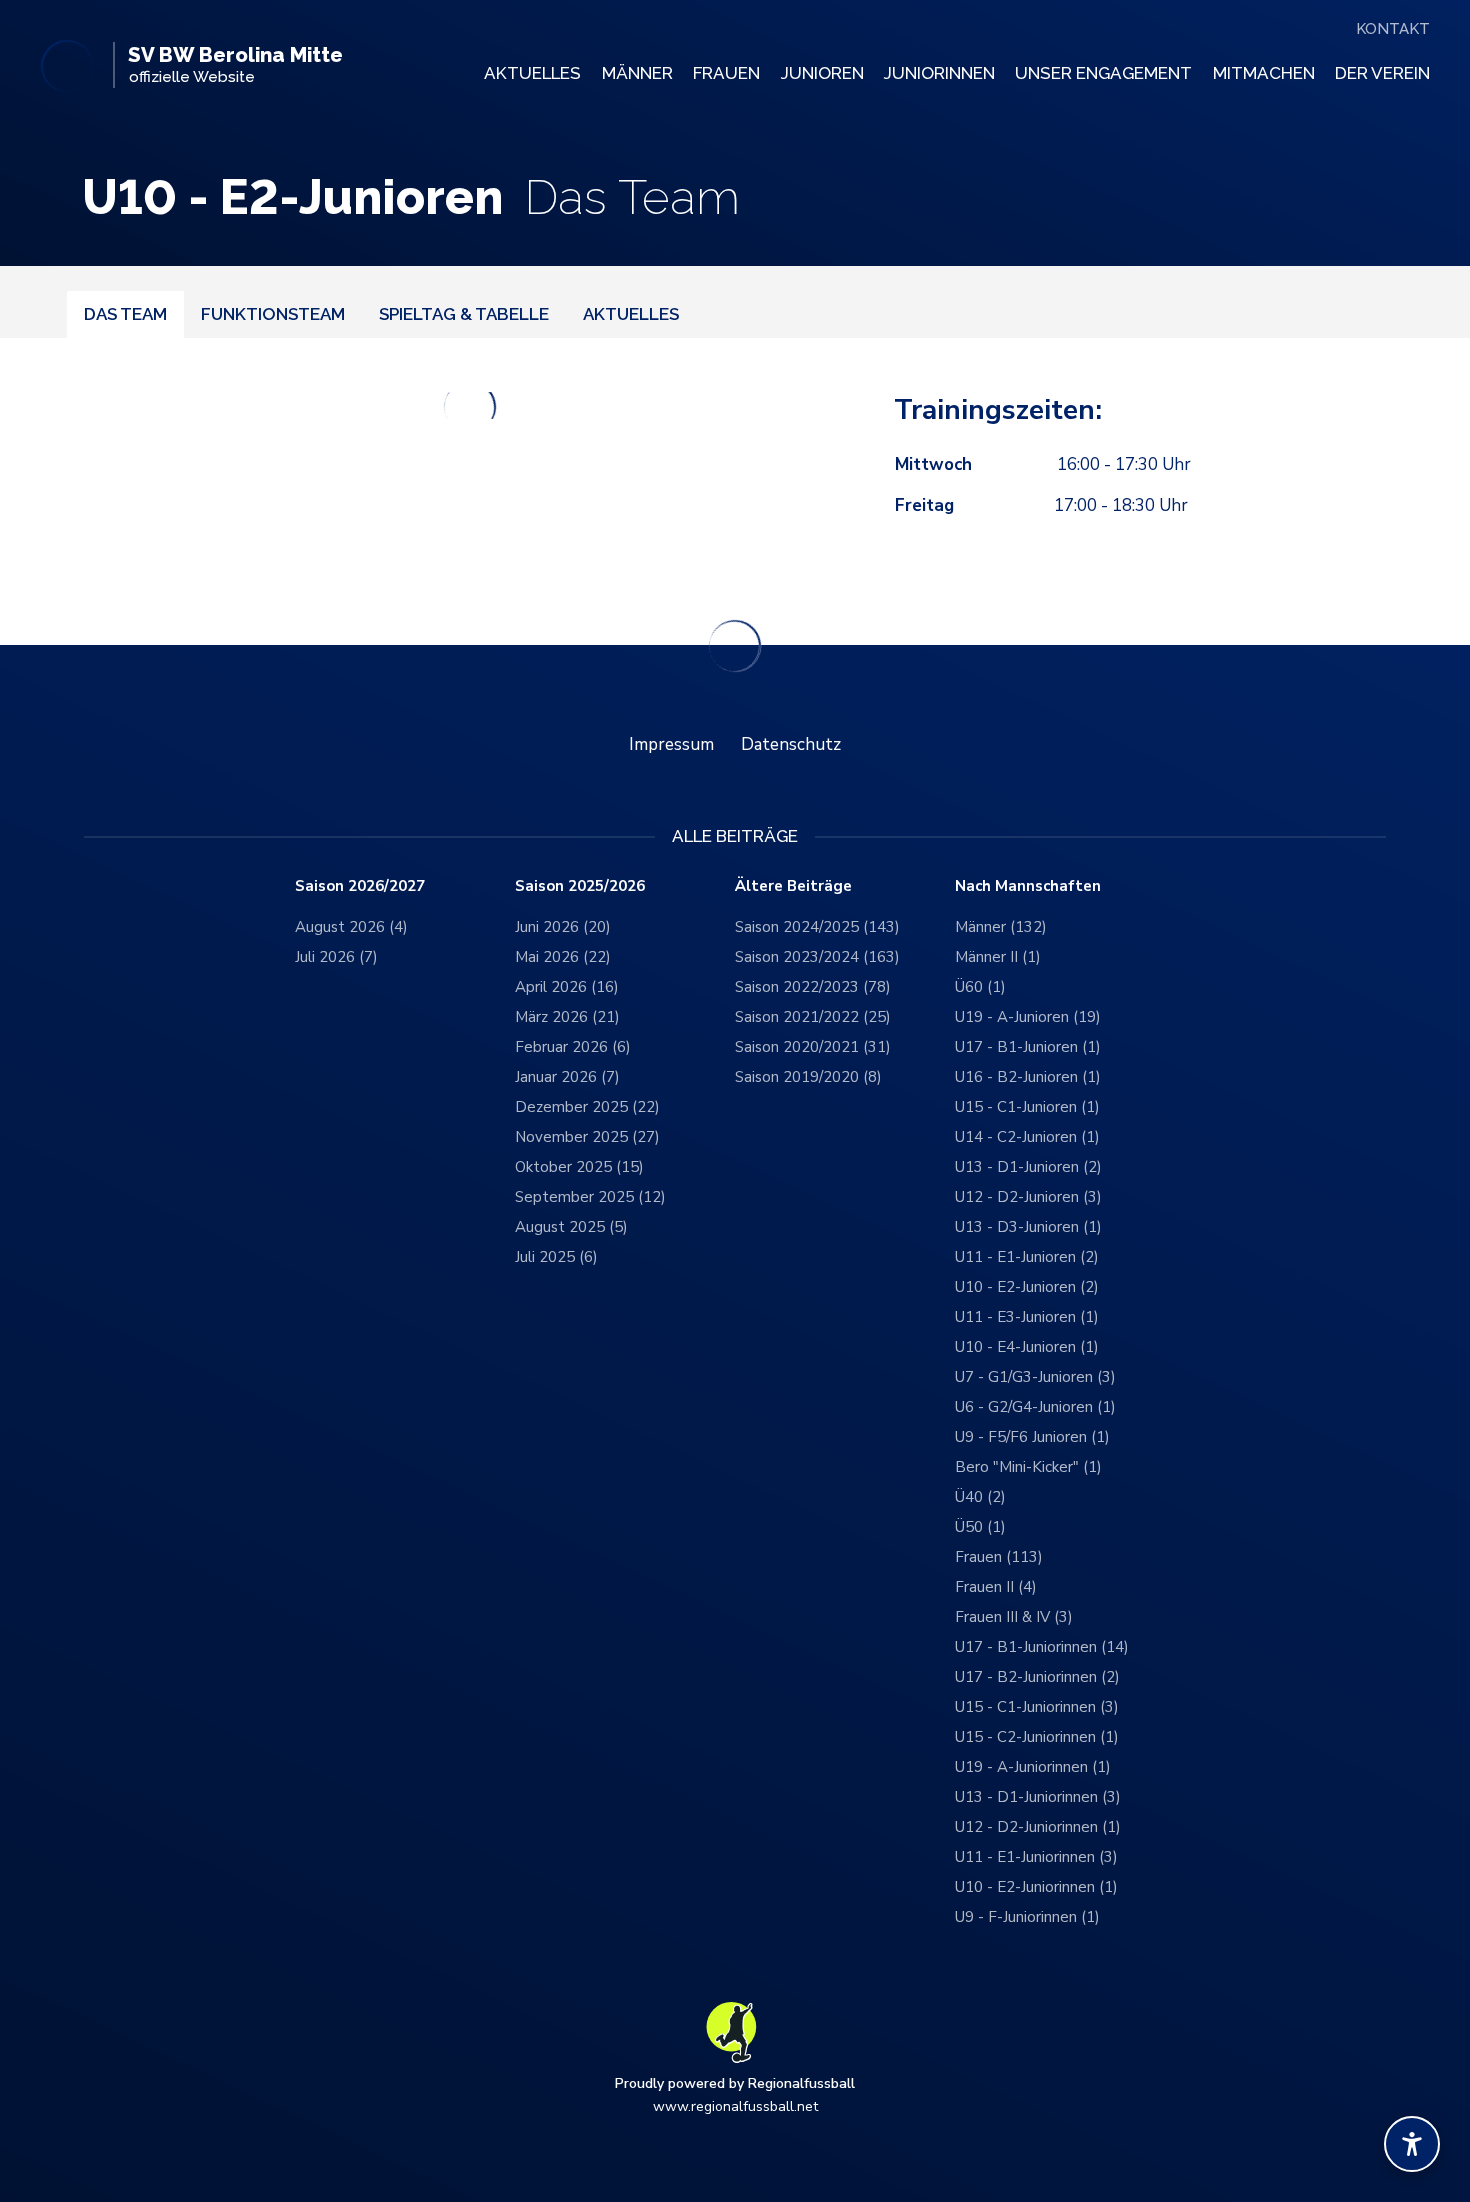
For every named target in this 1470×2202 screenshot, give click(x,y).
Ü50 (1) (980, 1527)
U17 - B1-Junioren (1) (1028, 1047)
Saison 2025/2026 (580, 886)
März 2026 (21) (567, 1017)
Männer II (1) (998, 957)
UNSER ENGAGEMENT (1103, 73)
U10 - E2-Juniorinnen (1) (1036, 1887)
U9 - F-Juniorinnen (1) (1027, 1917)
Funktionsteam (273, 314)
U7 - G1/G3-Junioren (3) (1035, 1377)
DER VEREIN (1382, 73)
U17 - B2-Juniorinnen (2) (1037, 1677)
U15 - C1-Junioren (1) (1027, 1107)
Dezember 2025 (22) (587, 1107)
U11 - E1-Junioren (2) (1027, 1257)
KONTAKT (1393, 29)
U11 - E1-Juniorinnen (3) (1036, 1857)
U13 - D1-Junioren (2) (1028, 1167)
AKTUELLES (532, 73)
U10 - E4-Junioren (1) (1027, 1347)
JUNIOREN (822, 73)
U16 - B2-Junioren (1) (1028, 1077)
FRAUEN (726, 73)
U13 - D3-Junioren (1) (1028, 1227)
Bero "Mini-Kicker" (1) (1028, 1467)
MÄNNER (637, 73)
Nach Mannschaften (1028, 886)
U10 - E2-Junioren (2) (1027, 1287)
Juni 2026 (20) (563, 927)
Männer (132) (1001, 927)
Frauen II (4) (996, 1587)
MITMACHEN (1264, 73)
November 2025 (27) (587, 1137)
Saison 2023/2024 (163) (817, 957)
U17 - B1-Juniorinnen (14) (1042, 1647)
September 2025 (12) (590, 1197)
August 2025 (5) (571, 1227)
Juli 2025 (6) (556, 1257)
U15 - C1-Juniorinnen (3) (1037, 1707)
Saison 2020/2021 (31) (813, 1047)
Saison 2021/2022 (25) (813, 1017)
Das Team (125, 314)
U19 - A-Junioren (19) (1028, 1017)
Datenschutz (791, 744)
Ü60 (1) (980, 987)
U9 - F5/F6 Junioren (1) (1032, 1437)
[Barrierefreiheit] (1412, 2144)
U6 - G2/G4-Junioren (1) (1035, 1407)
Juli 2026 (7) (336, 957)
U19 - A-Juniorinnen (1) (1033, 1767)
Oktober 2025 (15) (579, 1167)
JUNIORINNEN (939, 73)
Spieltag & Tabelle (464, 314)
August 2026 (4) (351, 927)
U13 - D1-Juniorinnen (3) (1038, 1797)
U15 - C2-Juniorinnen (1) (1037, 1737)
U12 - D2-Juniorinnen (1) (1038, 1827)
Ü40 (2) (980, 1497)
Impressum (671, 744)
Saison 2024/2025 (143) (817, 927)
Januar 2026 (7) (567, 1077)
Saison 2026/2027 (360, 886)
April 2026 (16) (567, 987)
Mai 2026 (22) (563, 957)
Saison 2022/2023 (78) (813, 987)
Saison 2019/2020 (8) (808, 1077)
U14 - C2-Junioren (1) (1027, 1137)
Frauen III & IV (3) (1014, 1617)
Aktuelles (631, 314)
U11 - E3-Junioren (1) (1027, 1317)
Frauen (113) (999, 1557)
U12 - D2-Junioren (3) (1028, 1197)
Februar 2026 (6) (573, 1047)
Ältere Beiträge (793, 886)
